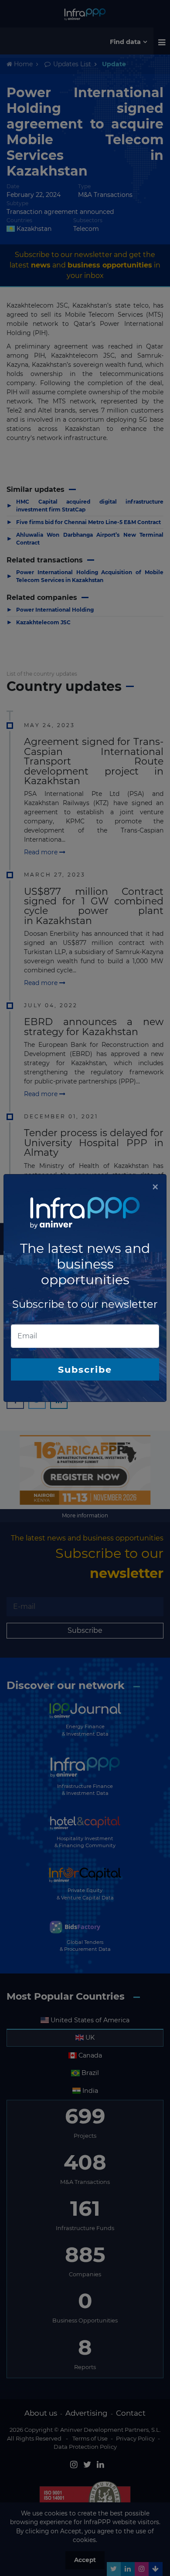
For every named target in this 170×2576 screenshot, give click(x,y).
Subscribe (85, 1369)
